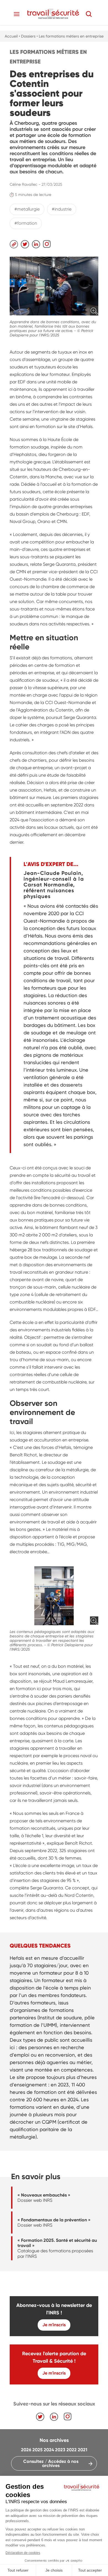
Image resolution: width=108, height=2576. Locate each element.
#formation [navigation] (26, 223)
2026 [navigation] (26, 2450)
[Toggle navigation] (17, 14)
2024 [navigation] (49, 2450)
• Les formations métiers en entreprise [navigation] (70, 36)
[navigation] (53, 14)
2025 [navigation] (38, 2450)
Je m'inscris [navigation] (54, 2325)
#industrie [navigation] (62, 209)
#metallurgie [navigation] (27, 209)
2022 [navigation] (72, 2450)
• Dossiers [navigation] (27, 36)
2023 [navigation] (60, 2450)
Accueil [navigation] (11, 36)
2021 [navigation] (83, 2450)
